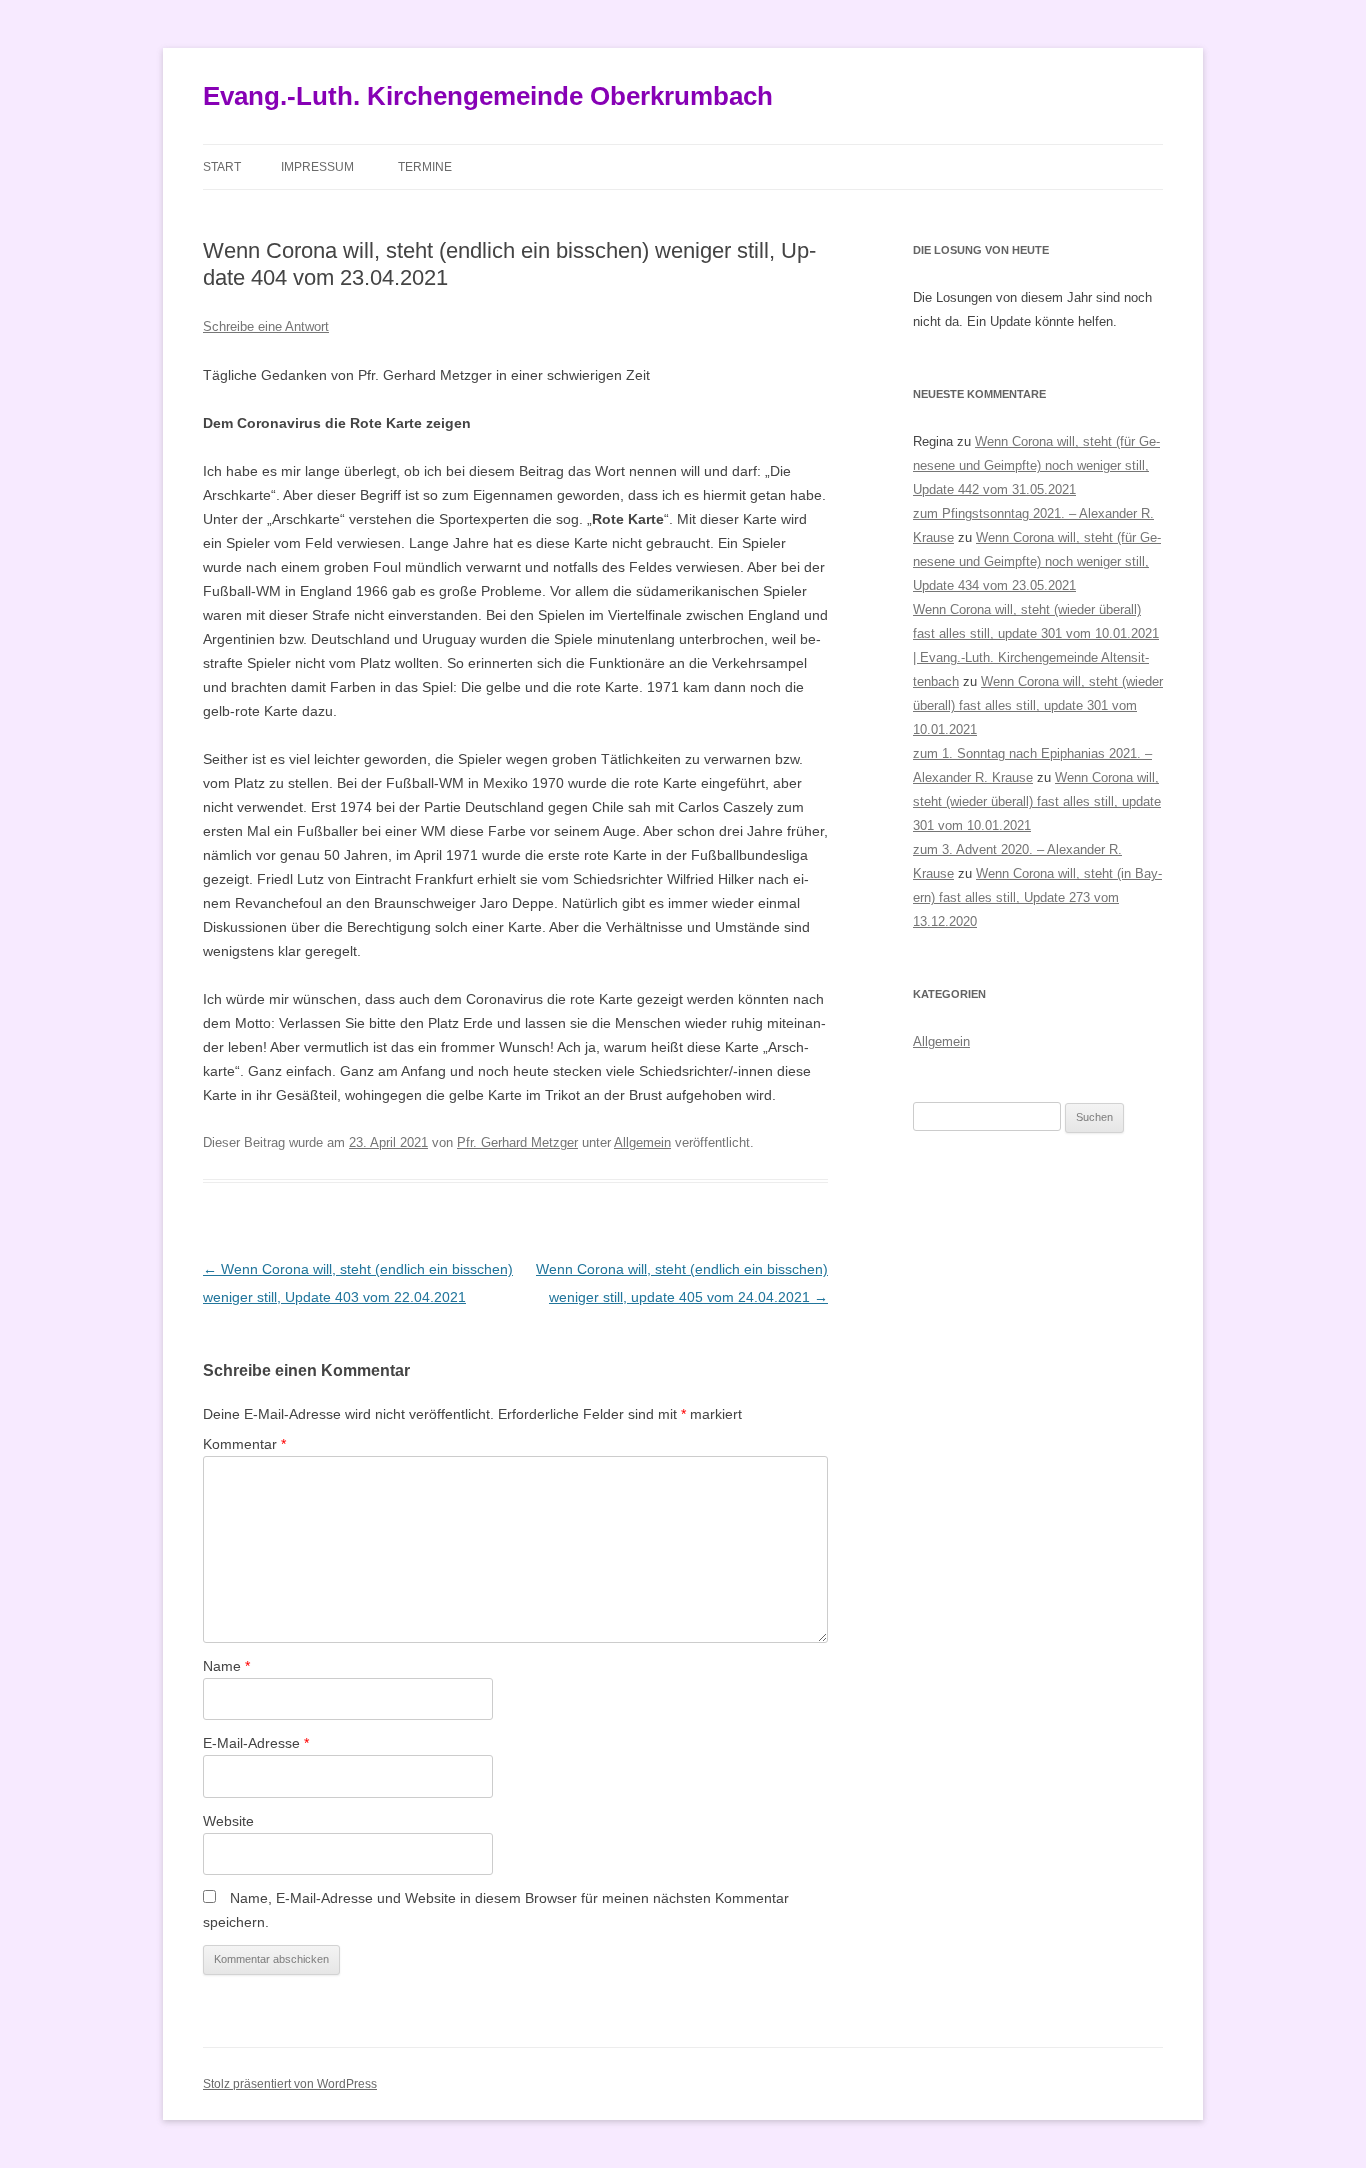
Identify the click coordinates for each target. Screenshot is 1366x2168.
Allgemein (642, 1142)
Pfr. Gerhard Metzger (517, 1142)
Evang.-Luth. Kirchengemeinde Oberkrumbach (488, 96)
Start (222, 167)
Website (228, 1821)
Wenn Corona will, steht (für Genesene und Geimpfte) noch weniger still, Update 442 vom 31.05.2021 (1036, 465)
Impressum (317, 167)
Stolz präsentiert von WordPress (290, 2084)
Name (226, 1666)
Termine (425, 167)
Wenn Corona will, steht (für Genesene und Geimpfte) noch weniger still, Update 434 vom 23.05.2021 (1037, 561)
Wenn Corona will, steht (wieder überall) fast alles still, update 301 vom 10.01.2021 (1038, 705)
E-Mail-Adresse (256, 1743)
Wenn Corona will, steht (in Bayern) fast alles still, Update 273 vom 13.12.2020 (1037, 897)
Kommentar (244, 1444)
